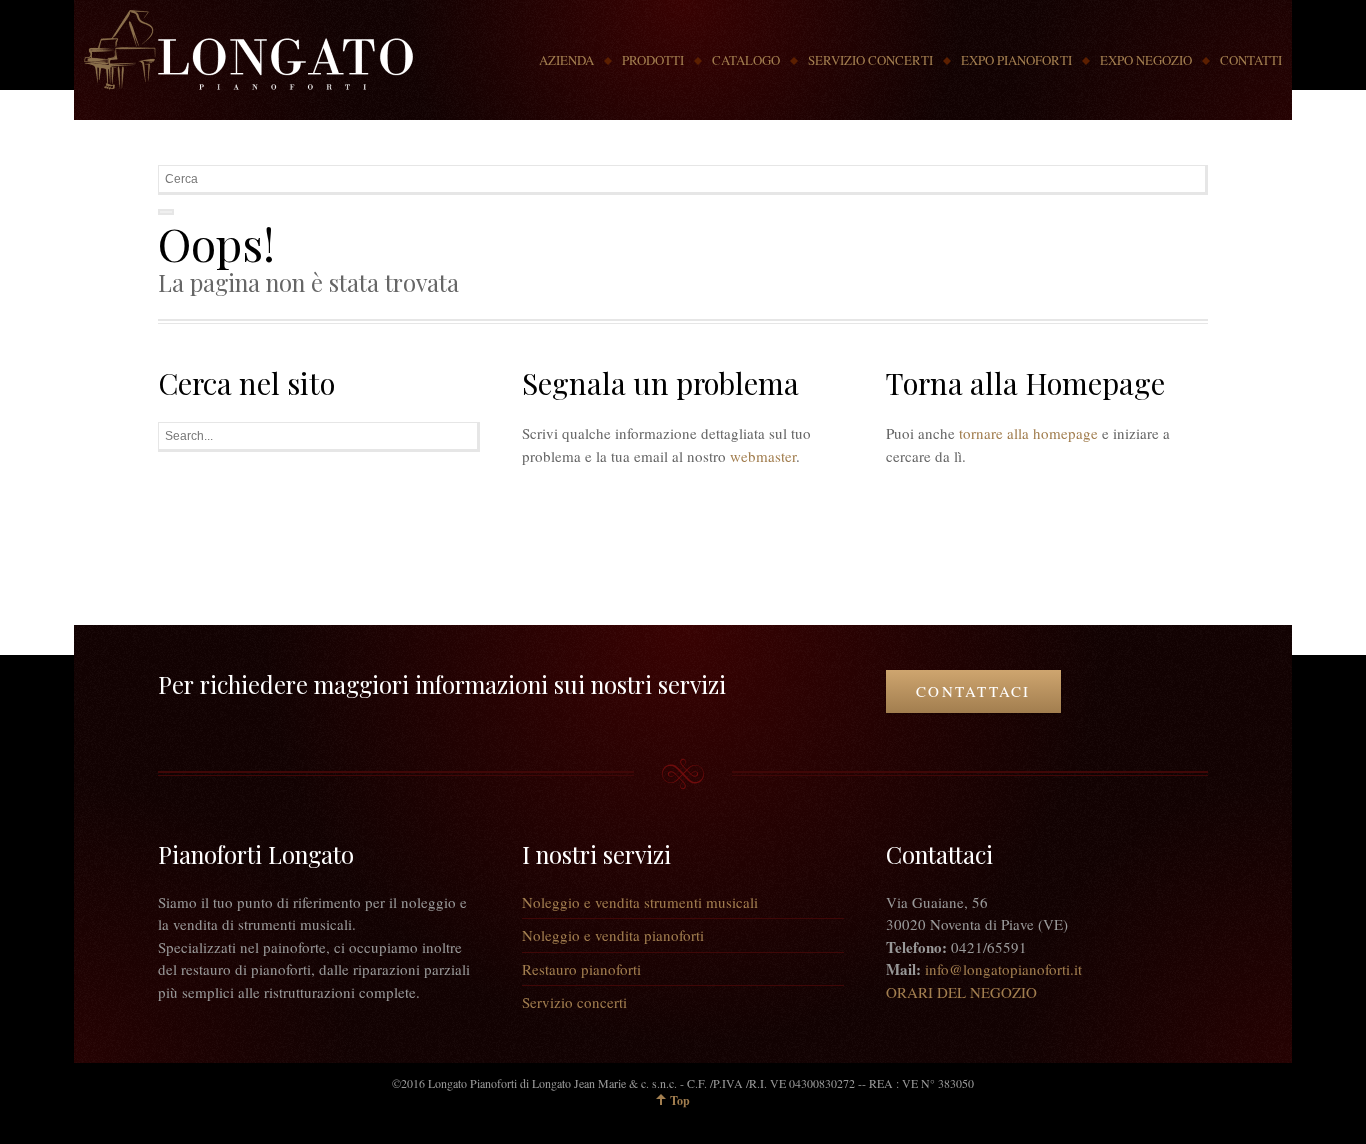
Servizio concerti (870, 60)
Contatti (1251, 60)
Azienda (566, 60)
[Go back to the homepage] (248, 50)
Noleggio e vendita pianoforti (613, 935)
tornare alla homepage (1028, 433)
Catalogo (746, 60)
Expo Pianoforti (1016, 60)
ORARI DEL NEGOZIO (961, 992)
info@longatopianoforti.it (1003, 969)
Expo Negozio (1146, 60)
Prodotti (653, 60)
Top (680, 1100)
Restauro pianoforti (581, 969)
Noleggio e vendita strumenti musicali (640, 902)
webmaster (763, 456)
